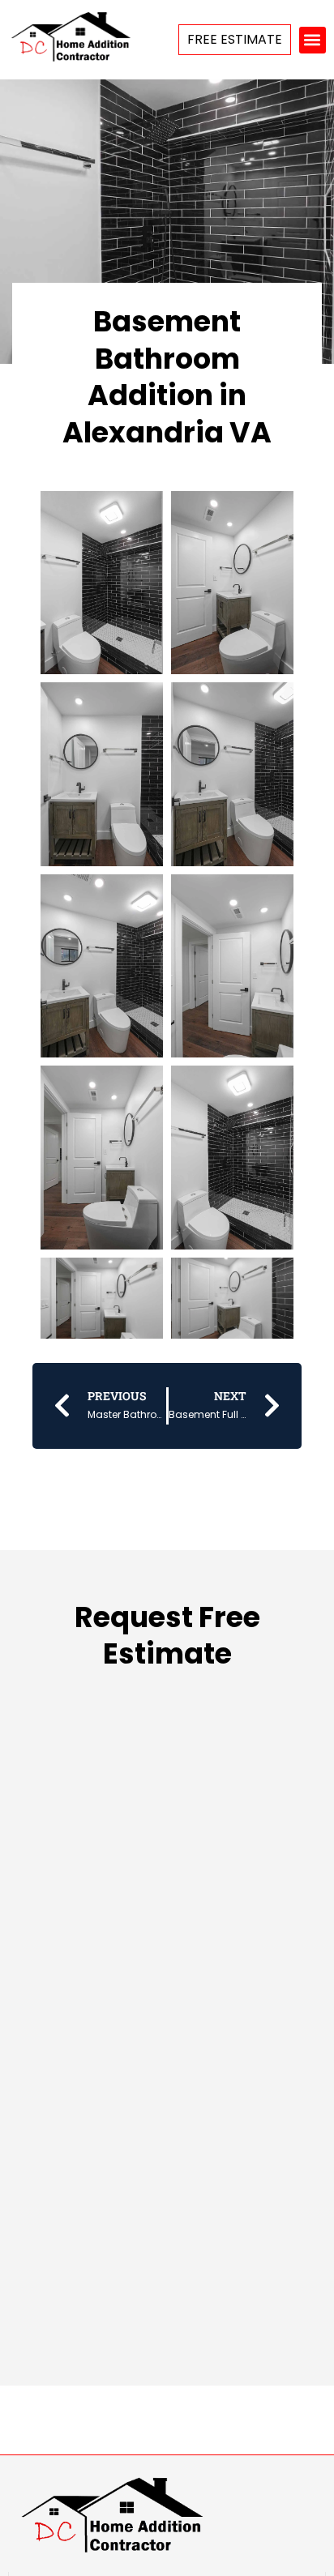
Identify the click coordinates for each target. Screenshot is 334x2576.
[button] (313, 40)
